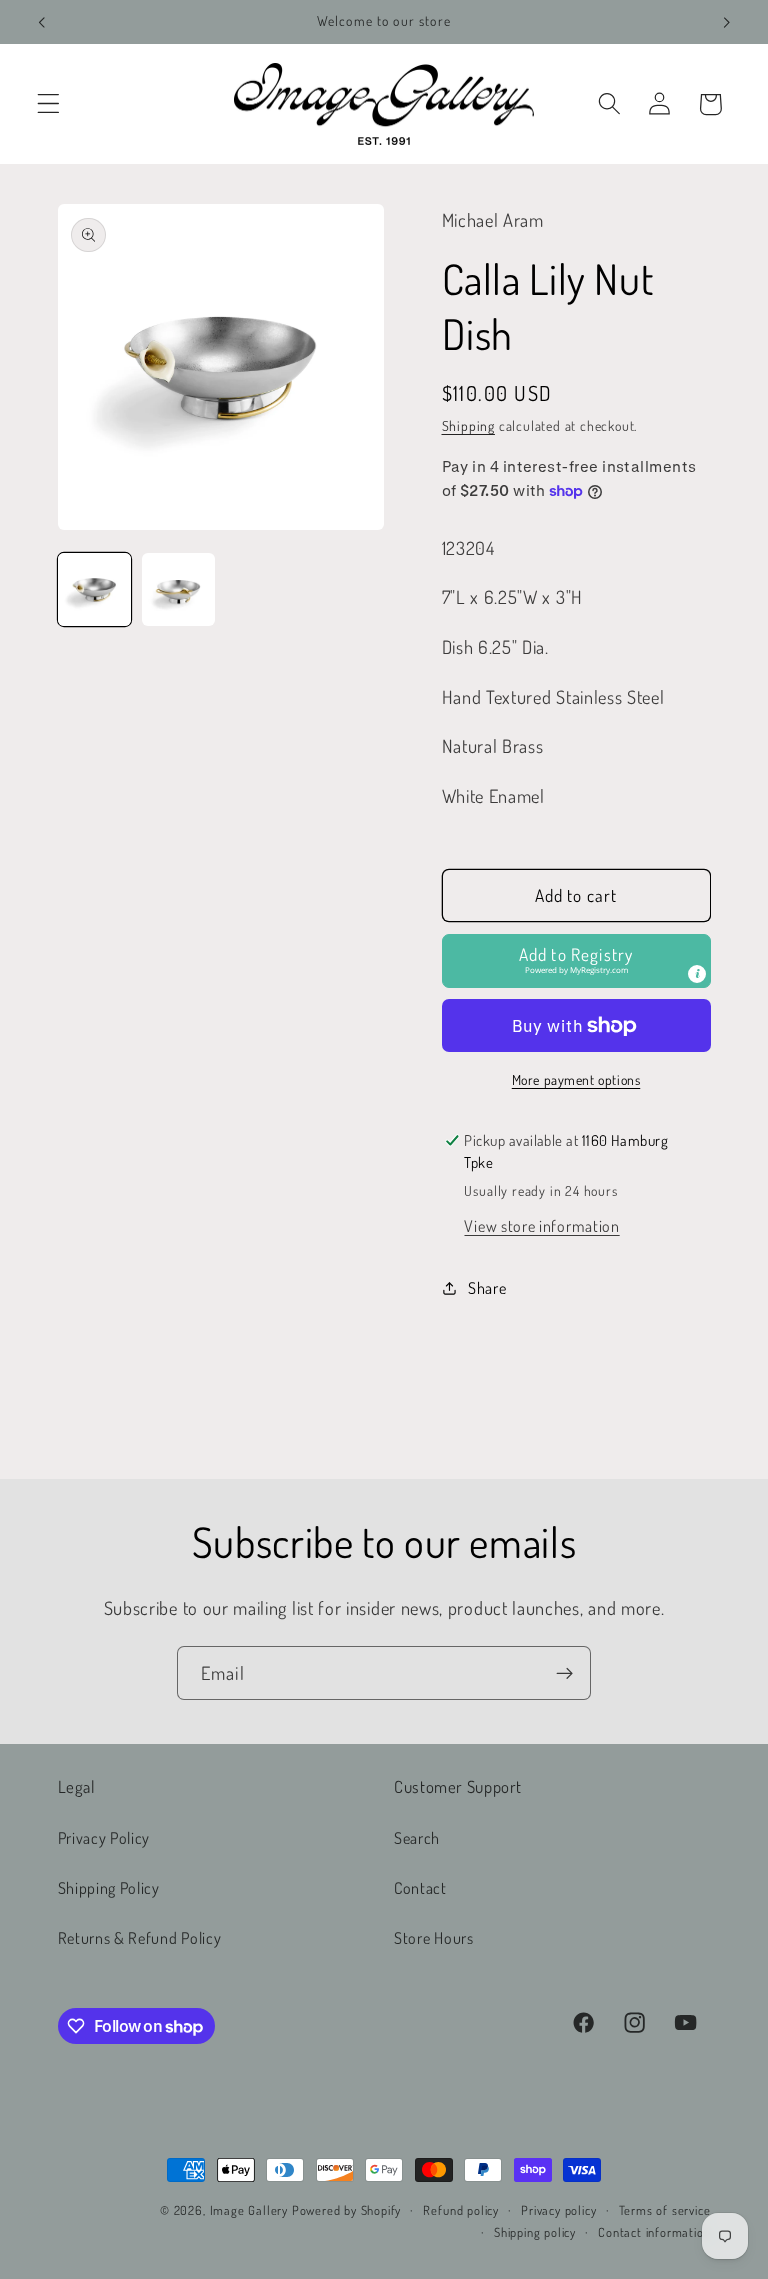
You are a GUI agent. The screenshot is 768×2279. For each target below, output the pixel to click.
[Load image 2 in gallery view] (178, 589)
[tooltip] (697, 974)
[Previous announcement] (42, 22)
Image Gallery (249, 2210)
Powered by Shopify (347, 2210)
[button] (48, 104)
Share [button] (487, 1287)
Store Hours (434, 1937)
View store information (541, 1225)
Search (417, 1837)
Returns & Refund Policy (140, 1937)
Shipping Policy (109, 1887)
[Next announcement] (726, 22)
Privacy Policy (104, 1837)
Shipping (468, 425)
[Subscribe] (564, 1673)
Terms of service (665, 2210)
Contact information (654, 2232)
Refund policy (460, 2210)
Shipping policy (535, 2232)
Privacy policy (558, 2210)
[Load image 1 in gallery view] (94, 589)
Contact (420, 1887)
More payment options (576, 1079)
